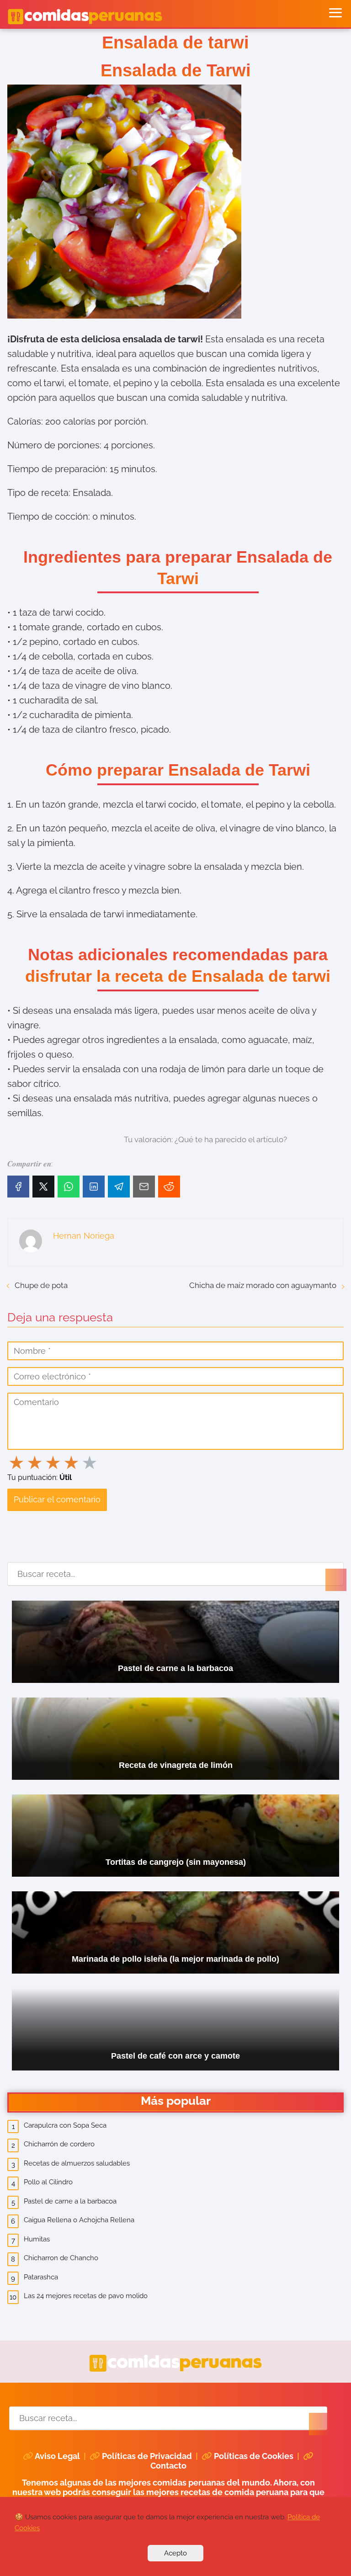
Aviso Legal (57, 2456)
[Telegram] (119, 1187)
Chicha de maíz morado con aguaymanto (263, 1285)
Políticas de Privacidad (147, 2456)
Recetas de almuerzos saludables (77, 2163)
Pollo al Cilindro (48, 2182)
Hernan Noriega (84, 1236)
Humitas (37, 2239)
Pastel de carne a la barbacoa (70, 2201)
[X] (43, 1187)
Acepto (175, 2553)
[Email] (144, 1187)
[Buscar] (327, 1571)
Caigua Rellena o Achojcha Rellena (79, 2220)
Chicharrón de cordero (59, 2144)
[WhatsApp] (69, 1187)
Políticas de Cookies (254, 2456)
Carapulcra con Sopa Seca (65, 2125)
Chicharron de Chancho (61, 2258)
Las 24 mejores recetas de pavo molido (86, 2296)
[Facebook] (18, 1187)
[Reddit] (169, 1187)
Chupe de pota (41, 1285)
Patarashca (41, 2277)
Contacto (168, 2466)
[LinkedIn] (94, 1187)
